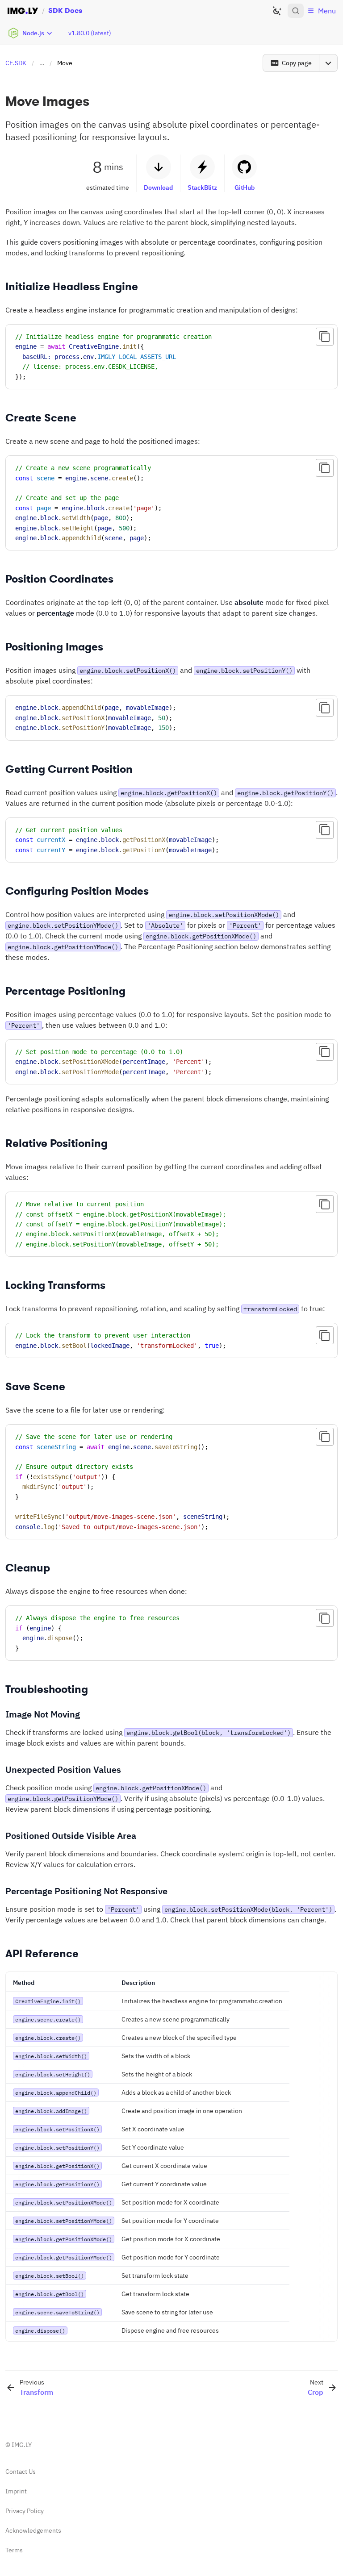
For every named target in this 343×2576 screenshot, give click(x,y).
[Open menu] (328, 63)
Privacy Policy (25, 2511)
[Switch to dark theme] (277, 11)
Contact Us (21, 2472)
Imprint (16, 2491)
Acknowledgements (33, 2530)
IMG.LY (22, 2445)
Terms (14, 2550)
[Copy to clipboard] (325, 337)
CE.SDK (16, 63)
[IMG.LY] (23, 11)
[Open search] (296, 11)
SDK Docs (65, 10)
